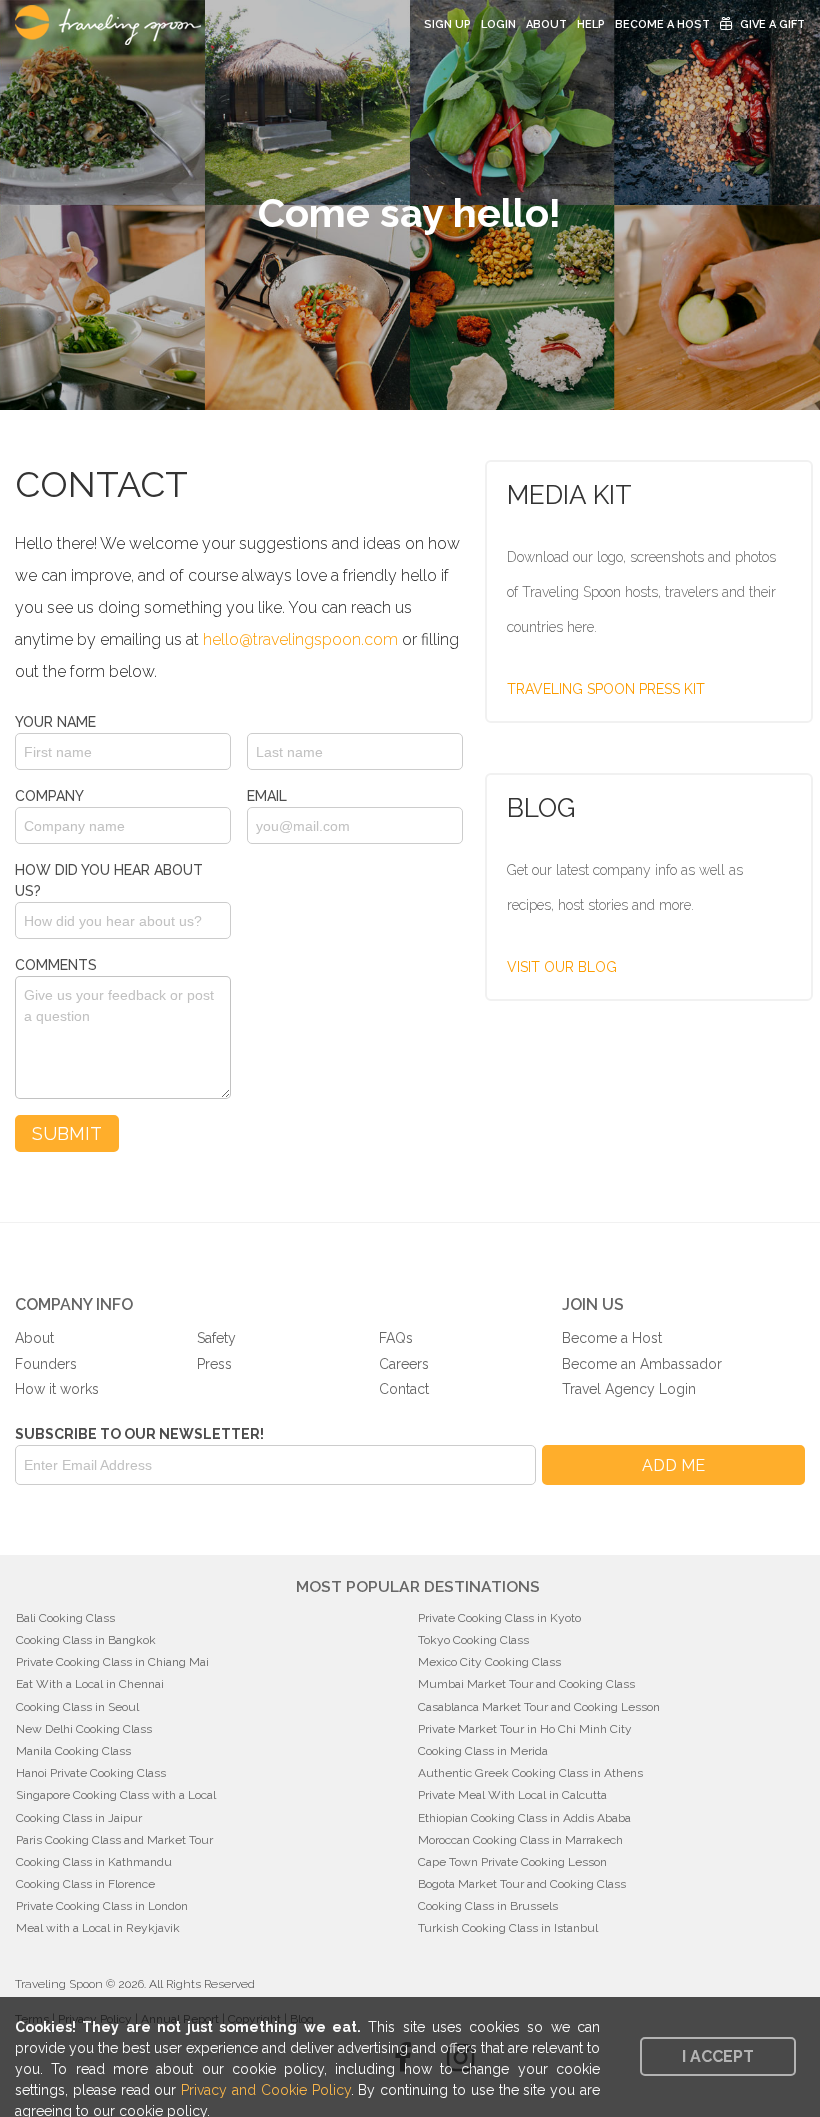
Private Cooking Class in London (102, 1906)
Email (267, 796)
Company (49, 796)
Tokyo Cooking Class (473, 1640)
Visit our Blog (562, 967)
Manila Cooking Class (73, 1751)
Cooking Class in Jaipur (79, 1818)
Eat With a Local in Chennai (90, 1684)
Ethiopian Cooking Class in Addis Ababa (524, 1818)
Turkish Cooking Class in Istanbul (508, 1928)
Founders (46, 1364)
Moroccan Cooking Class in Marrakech (520, 1840)
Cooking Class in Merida (483, 1751)
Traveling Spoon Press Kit (606, 689)
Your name (55, 722)
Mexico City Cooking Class (489, 1662)
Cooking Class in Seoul (77, 1707)
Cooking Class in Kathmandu (94, 1862)
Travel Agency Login (629, 1389)
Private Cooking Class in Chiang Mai (112, 1662)
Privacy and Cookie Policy (265, 2090)
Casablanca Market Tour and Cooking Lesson (539, 1707)
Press (214, 1364)
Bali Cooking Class (65, 1618)
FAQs (396, 1338)
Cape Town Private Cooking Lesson (512, 1862)
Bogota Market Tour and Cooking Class (522, 1884)
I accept (718, 2056)
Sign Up (447, 24)
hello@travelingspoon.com (300, 639)
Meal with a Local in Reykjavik (98, 1928)
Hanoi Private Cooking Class (91, 1773)
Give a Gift (772, 24)
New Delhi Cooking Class (84, 1729)
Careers (404, 1364)
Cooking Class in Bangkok (86, 1640)
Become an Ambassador (642, 1364)
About (546, 24)
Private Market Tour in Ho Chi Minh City (525, 1729)
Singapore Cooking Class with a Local (116, 1795)
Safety (216, 1338)
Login (498, 24)
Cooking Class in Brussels (488, 1906)
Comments (56, 965)
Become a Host (662, 24)
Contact (404, 1389)
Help (591, 24)
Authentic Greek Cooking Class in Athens (530, 1773)
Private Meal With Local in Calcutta (512, 1795)
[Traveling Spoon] (113, 25)
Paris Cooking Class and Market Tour (114, 1840)
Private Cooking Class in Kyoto (499, 1618)
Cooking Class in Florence (85, 1884)
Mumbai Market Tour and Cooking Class (526, 1684)
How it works (57, 1389)
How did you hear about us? (109, 880)
